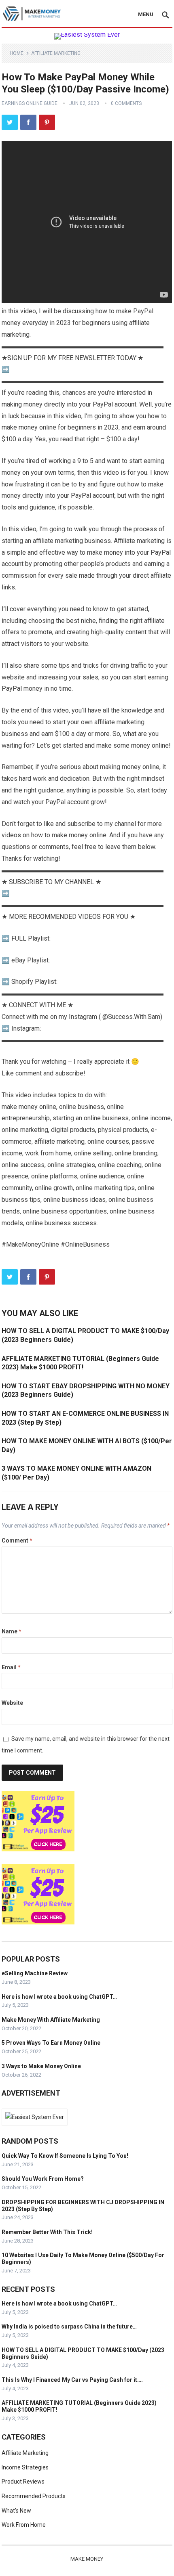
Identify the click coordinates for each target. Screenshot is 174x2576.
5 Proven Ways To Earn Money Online (51, 2043)
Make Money (87, 2559)
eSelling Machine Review (35, 1973)
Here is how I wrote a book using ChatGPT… (59, 1997)
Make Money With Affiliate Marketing (51, 2020)
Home (17, 53)
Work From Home (24, 2525)
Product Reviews (23, 2482)
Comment (17, 1541)
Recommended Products (34, 2496)
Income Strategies (25, 2467)
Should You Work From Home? (43, 2179)
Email (11, 1667)
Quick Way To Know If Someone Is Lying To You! (65, 2156)
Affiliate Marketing (56, 53)
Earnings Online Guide (30, 103)
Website (12, 1703)
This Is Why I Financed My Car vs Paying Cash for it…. (72, 2380)
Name (12, 1631)
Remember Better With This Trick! (47, 2232)
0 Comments (126, 103)
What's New (16, 2511)
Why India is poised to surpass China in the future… (69, 2327)
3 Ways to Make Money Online (41, 2066)
